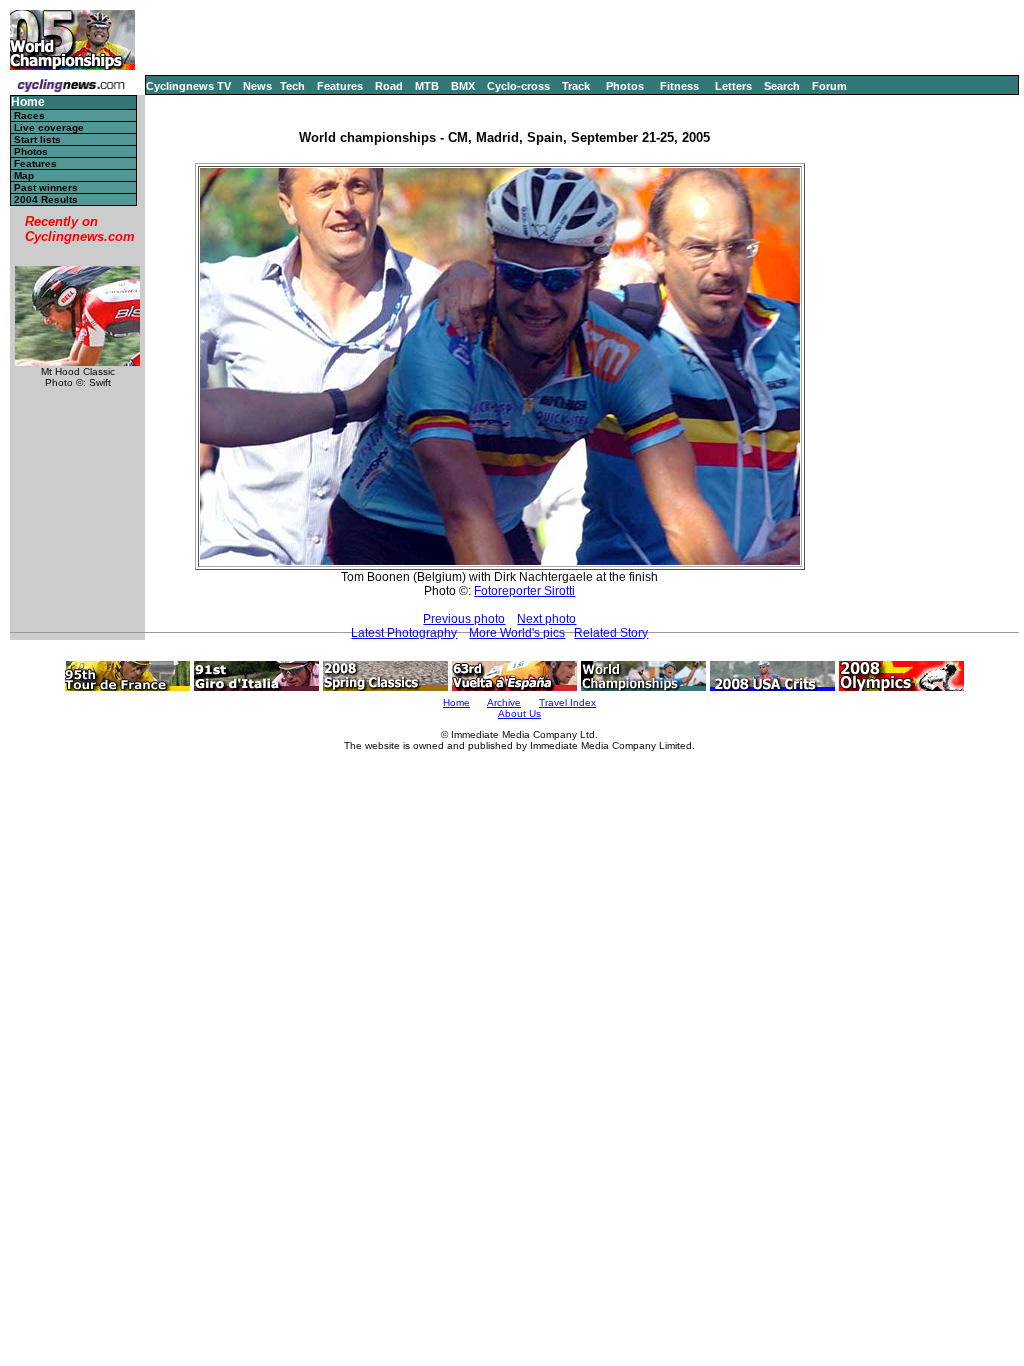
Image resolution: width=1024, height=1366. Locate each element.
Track (576, 86)
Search (782, 86)
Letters (733, 86)
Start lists (37, 139)
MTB (427, 86)
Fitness (679, 86)
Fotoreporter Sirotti (524, 591)
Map (24, 175)
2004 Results (46, 199)
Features (340, 86)
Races (29, 115)
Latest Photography (404, 633)
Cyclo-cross (518, 86)
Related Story (611, 633)
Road (389, 86)
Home (28, 102)
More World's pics (517, 633)
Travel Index (567, 702)
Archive (504, 702)
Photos (625, 86)
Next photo (546, 619)
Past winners (46, 187)
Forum (829, 86)
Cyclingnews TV (188, 86)
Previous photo (464, 619)
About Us (519, 713)
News (257, 86)
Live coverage (49, 127)
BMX (463, 86)
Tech (292, 86)
